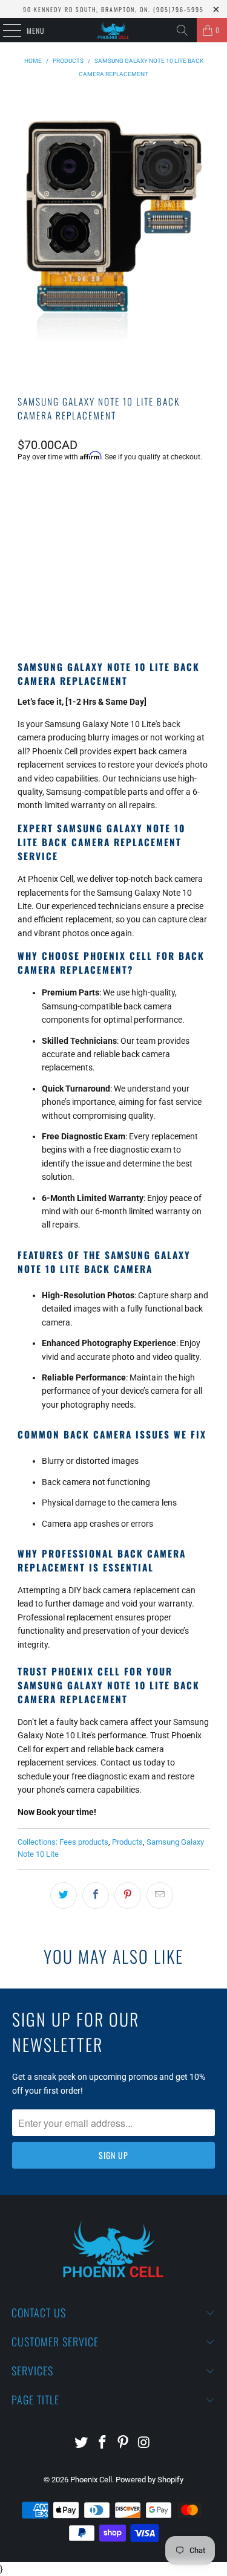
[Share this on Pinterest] (128, 1895)
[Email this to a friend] (160, 1895)
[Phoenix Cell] (114, 30)
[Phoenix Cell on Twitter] (82, 2443)
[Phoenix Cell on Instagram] (145, 2443)
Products (127, 1842)
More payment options (114, 607)
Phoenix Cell (91, 2480)
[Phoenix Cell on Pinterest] (123, 2443)
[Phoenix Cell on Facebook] (102, 2443)
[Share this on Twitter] (64, 1895)
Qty (24, 490)
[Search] (182, 30)
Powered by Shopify (150, 2480)
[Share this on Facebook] (96, 1895)
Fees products (84, 1842)
